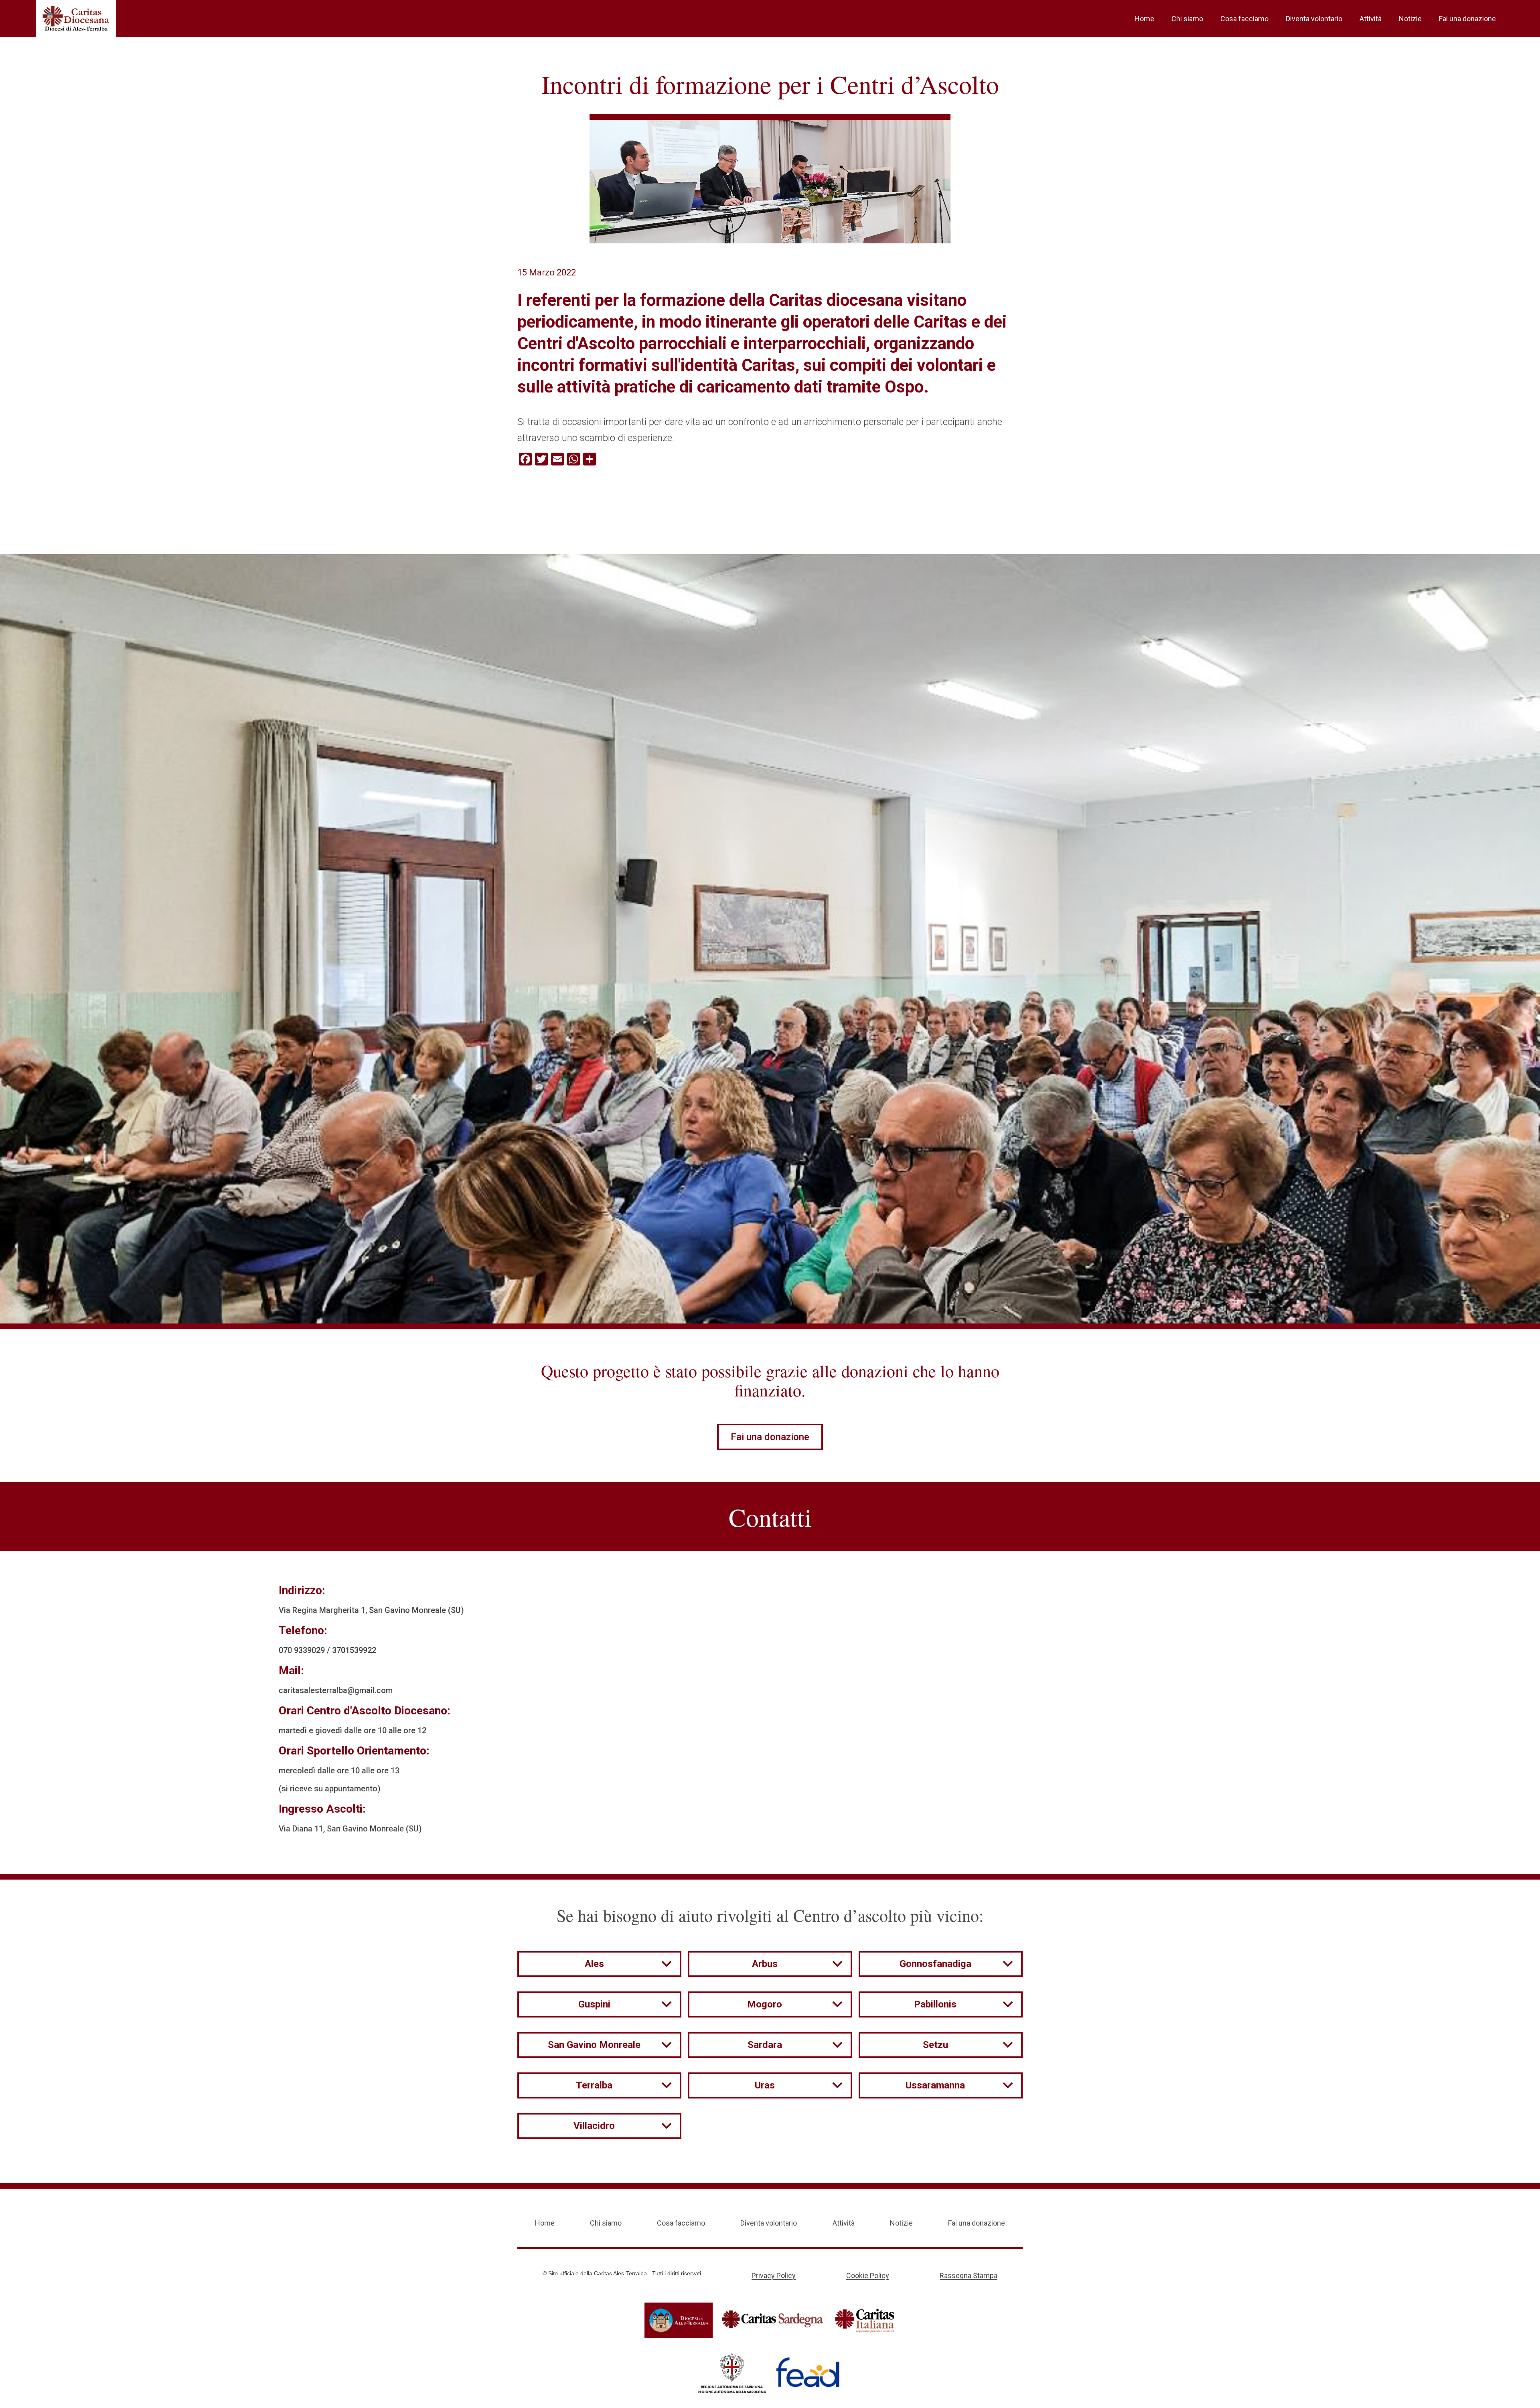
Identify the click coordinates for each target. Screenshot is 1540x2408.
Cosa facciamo (1244, 19)
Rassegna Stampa (969, 2275)
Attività (1371, 19)
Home (1144, 19)
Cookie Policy (868, 2275)
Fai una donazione (1467, 19)
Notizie (1410, 19)
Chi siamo (1187, 19)
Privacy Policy (774, 2275)
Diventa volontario (1314, 19)
